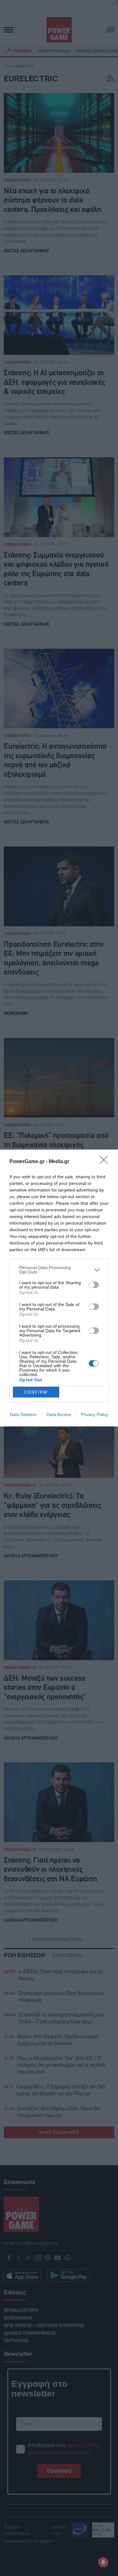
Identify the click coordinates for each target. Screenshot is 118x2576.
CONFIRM (36, 1392)
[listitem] (59, 1270)
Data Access (59, 1414)
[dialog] (59, 1288)
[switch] (94, 1285)
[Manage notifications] (103, 2562)
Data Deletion (23, 1414)
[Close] (106, 1162)
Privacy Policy (95, 1414)
